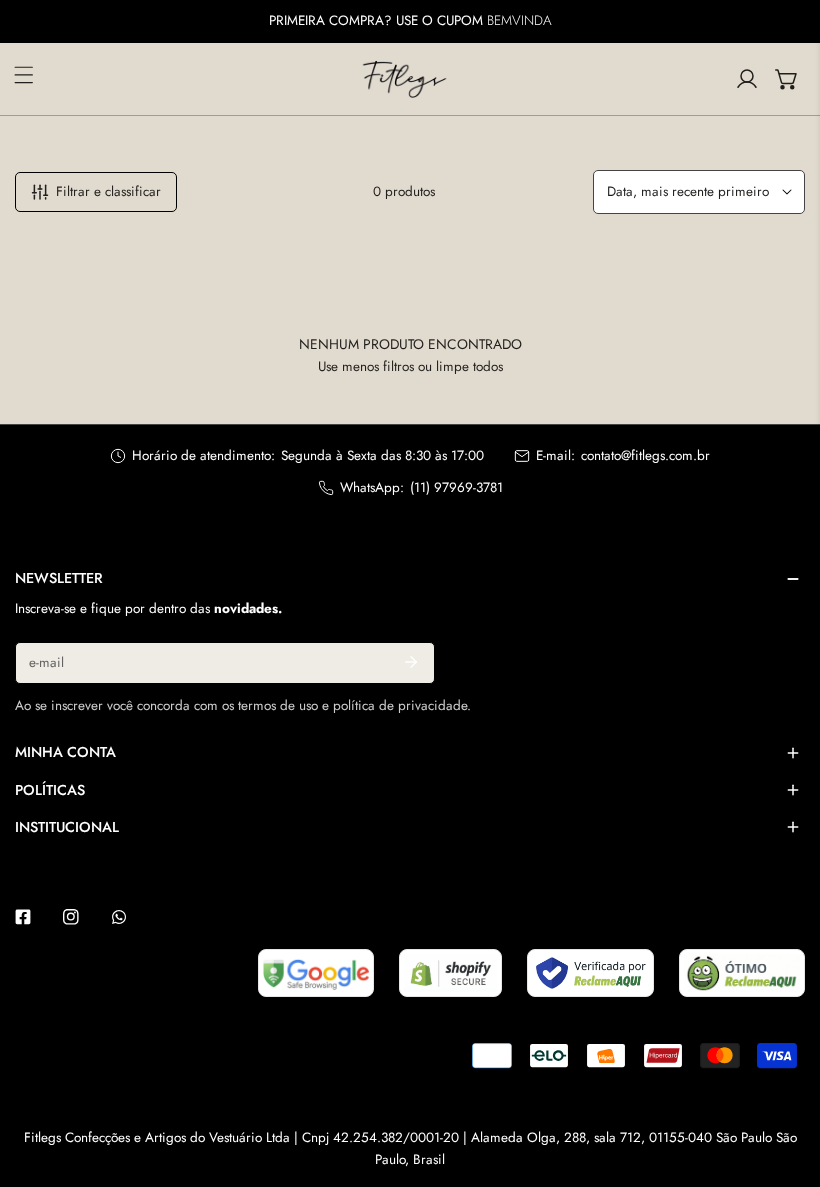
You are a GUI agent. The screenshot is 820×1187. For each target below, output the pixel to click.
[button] (787, 79)
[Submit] (410, 662)
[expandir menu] (24, 75)
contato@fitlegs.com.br (645, 455)
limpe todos (469, 366)
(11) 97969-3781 (456, 487)
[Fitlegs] (405, 79)
